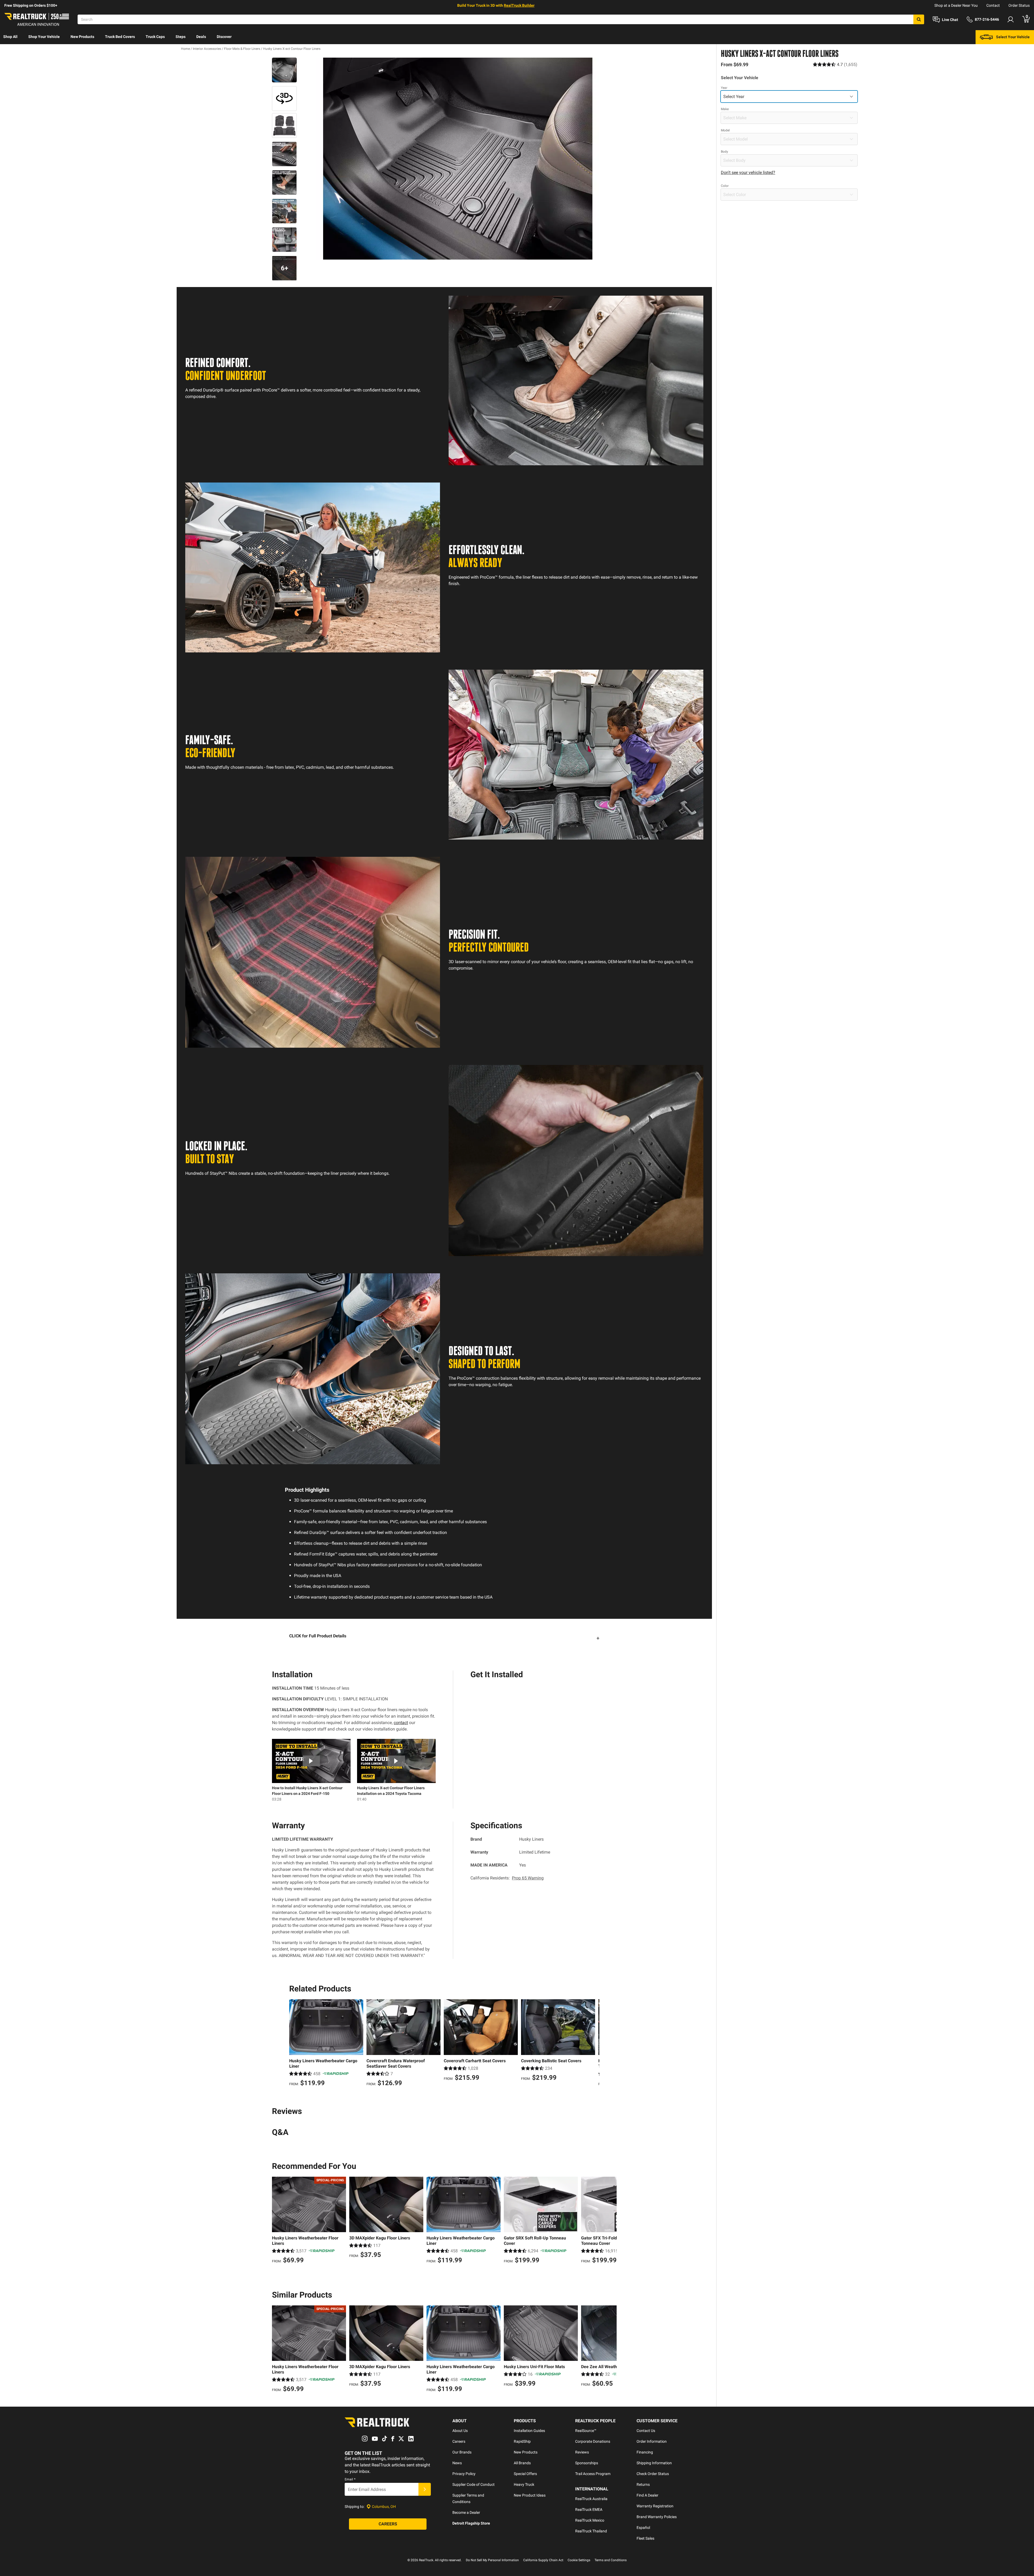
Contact (993, 5)
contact (401, 1723)
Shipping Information (654, 2463)
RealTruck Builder (519, 5)
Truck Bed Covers (120, 37)
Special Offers (525, 2474)
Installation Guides (529, 2431)
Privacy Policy (464, 2474)
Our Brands (462, 2452)
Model (725, 130)
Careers (459, 2441)
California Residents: (507, 1878)
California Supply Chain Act (543, 2560)
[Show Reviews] (835, 64)
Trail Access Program (593, 2474)
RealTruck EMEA (589, 2509)
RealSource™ (586, 2431)
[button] (444, 1638)
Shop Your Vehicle (44, 37)
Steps (181, 37)
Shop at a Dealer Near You (956, 5)
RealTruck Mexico (590, 2520)
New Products (82, 37)
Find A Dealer (647, 2495)
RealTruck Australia (591, 2499)
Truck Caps (155, 37)
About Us (460, 2431)
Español (643, 2528)
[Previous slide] (295, 2043)
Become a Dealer (466, 2512)
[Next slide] (594, 2043)
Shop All (10, 37)
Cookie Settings (579, 2560)
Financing (645, 2452)
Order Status (1019, 5)
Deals (201, 37)
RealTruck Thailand (591, 2531)
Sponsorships (587, 2463)
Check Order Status (653, 2474)
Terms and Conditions (611, 2560)
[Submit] (425, 2489)
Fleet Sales (645, 2538)
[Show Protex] (284, 99)
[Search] (919, 19)
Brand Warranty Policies (657, 2517)
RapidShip (522, 2441)
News (457, 2463)
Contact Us (646, 2431)
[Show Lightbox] (458, 159)
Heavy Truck (524, 2484)
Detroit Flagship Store (471, 2523)
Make (725, 109)
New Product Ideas (530, 2495)
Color (725, 186)
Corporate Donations (593, 2441)
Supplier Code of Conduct (474, 2484)
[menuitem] (10, 37)
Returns (643, 2484)
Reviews (582, 2452)
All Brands (522, 2463)
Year (724, 88)
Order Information (652, 2441)
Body (724, 152)
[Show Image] (284, 70)
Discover (224, 37)
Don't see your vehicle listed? (748, 172)
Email (350, 2479)
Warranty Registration (655, 2506)
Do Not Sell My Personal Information (492, 2560)
